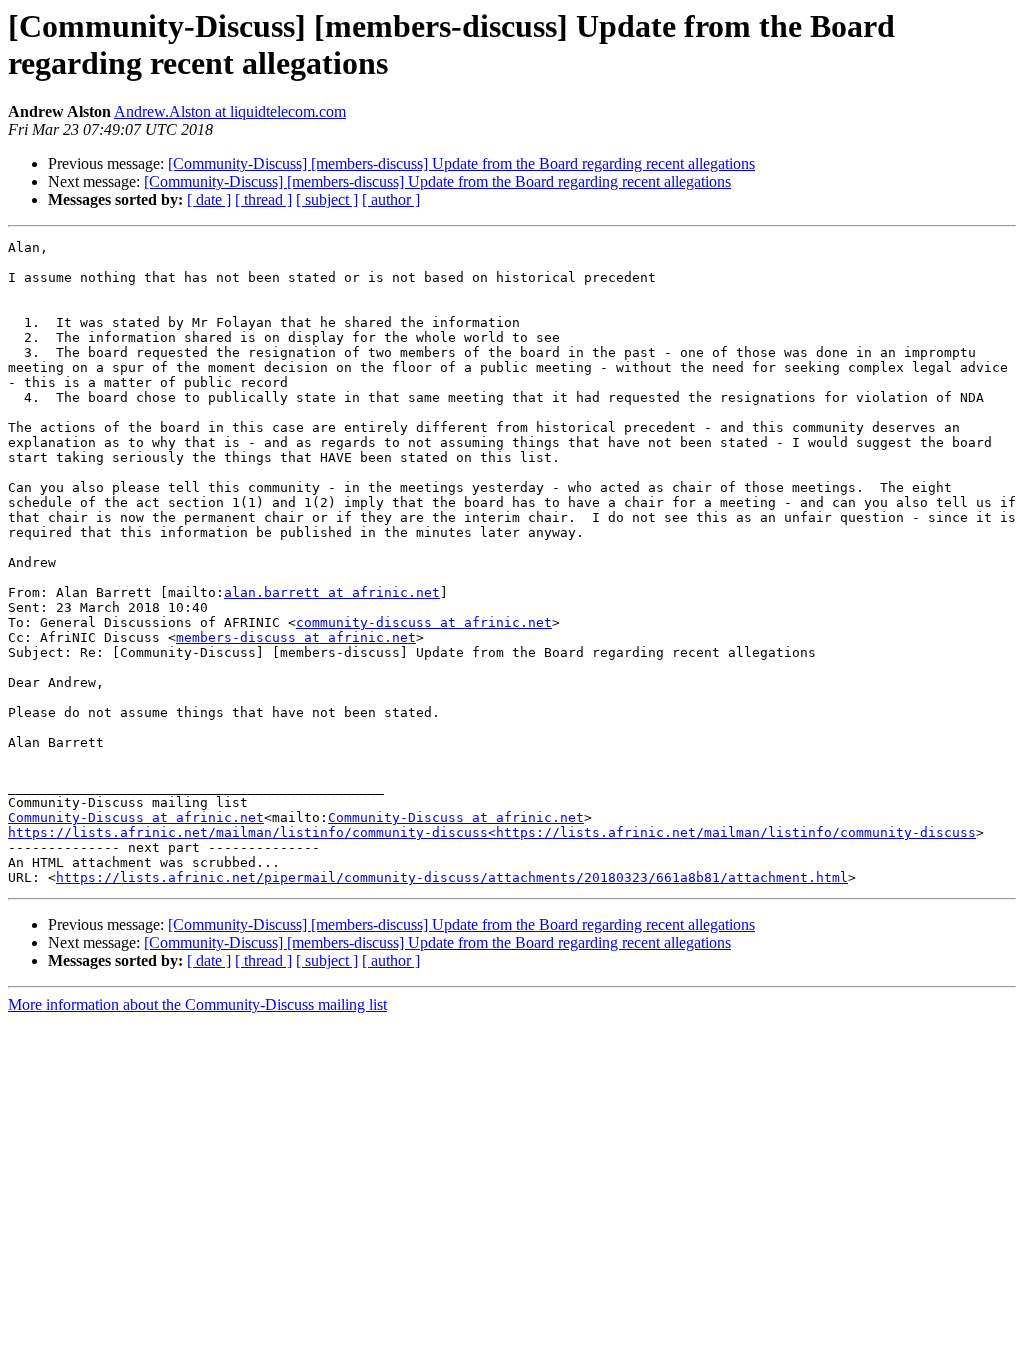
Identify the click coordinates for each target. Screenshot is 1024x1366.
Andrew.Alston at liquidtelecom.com (230, 111)
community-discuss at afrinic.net (424, 622)
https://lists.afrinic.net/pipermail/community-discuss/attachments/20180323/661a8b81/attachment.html (452, 877)
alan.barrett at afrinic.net (332, 592)
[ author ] (391, 199)
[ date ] (209, 199)
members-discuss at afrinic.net (296, 637)
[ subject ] (327, 199)
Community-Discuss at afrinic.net (136, 817)
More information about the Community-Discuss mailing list (197, 1004)
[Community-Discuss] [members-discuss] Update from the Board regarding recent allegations (461, 163)
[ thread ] (263, 199)
